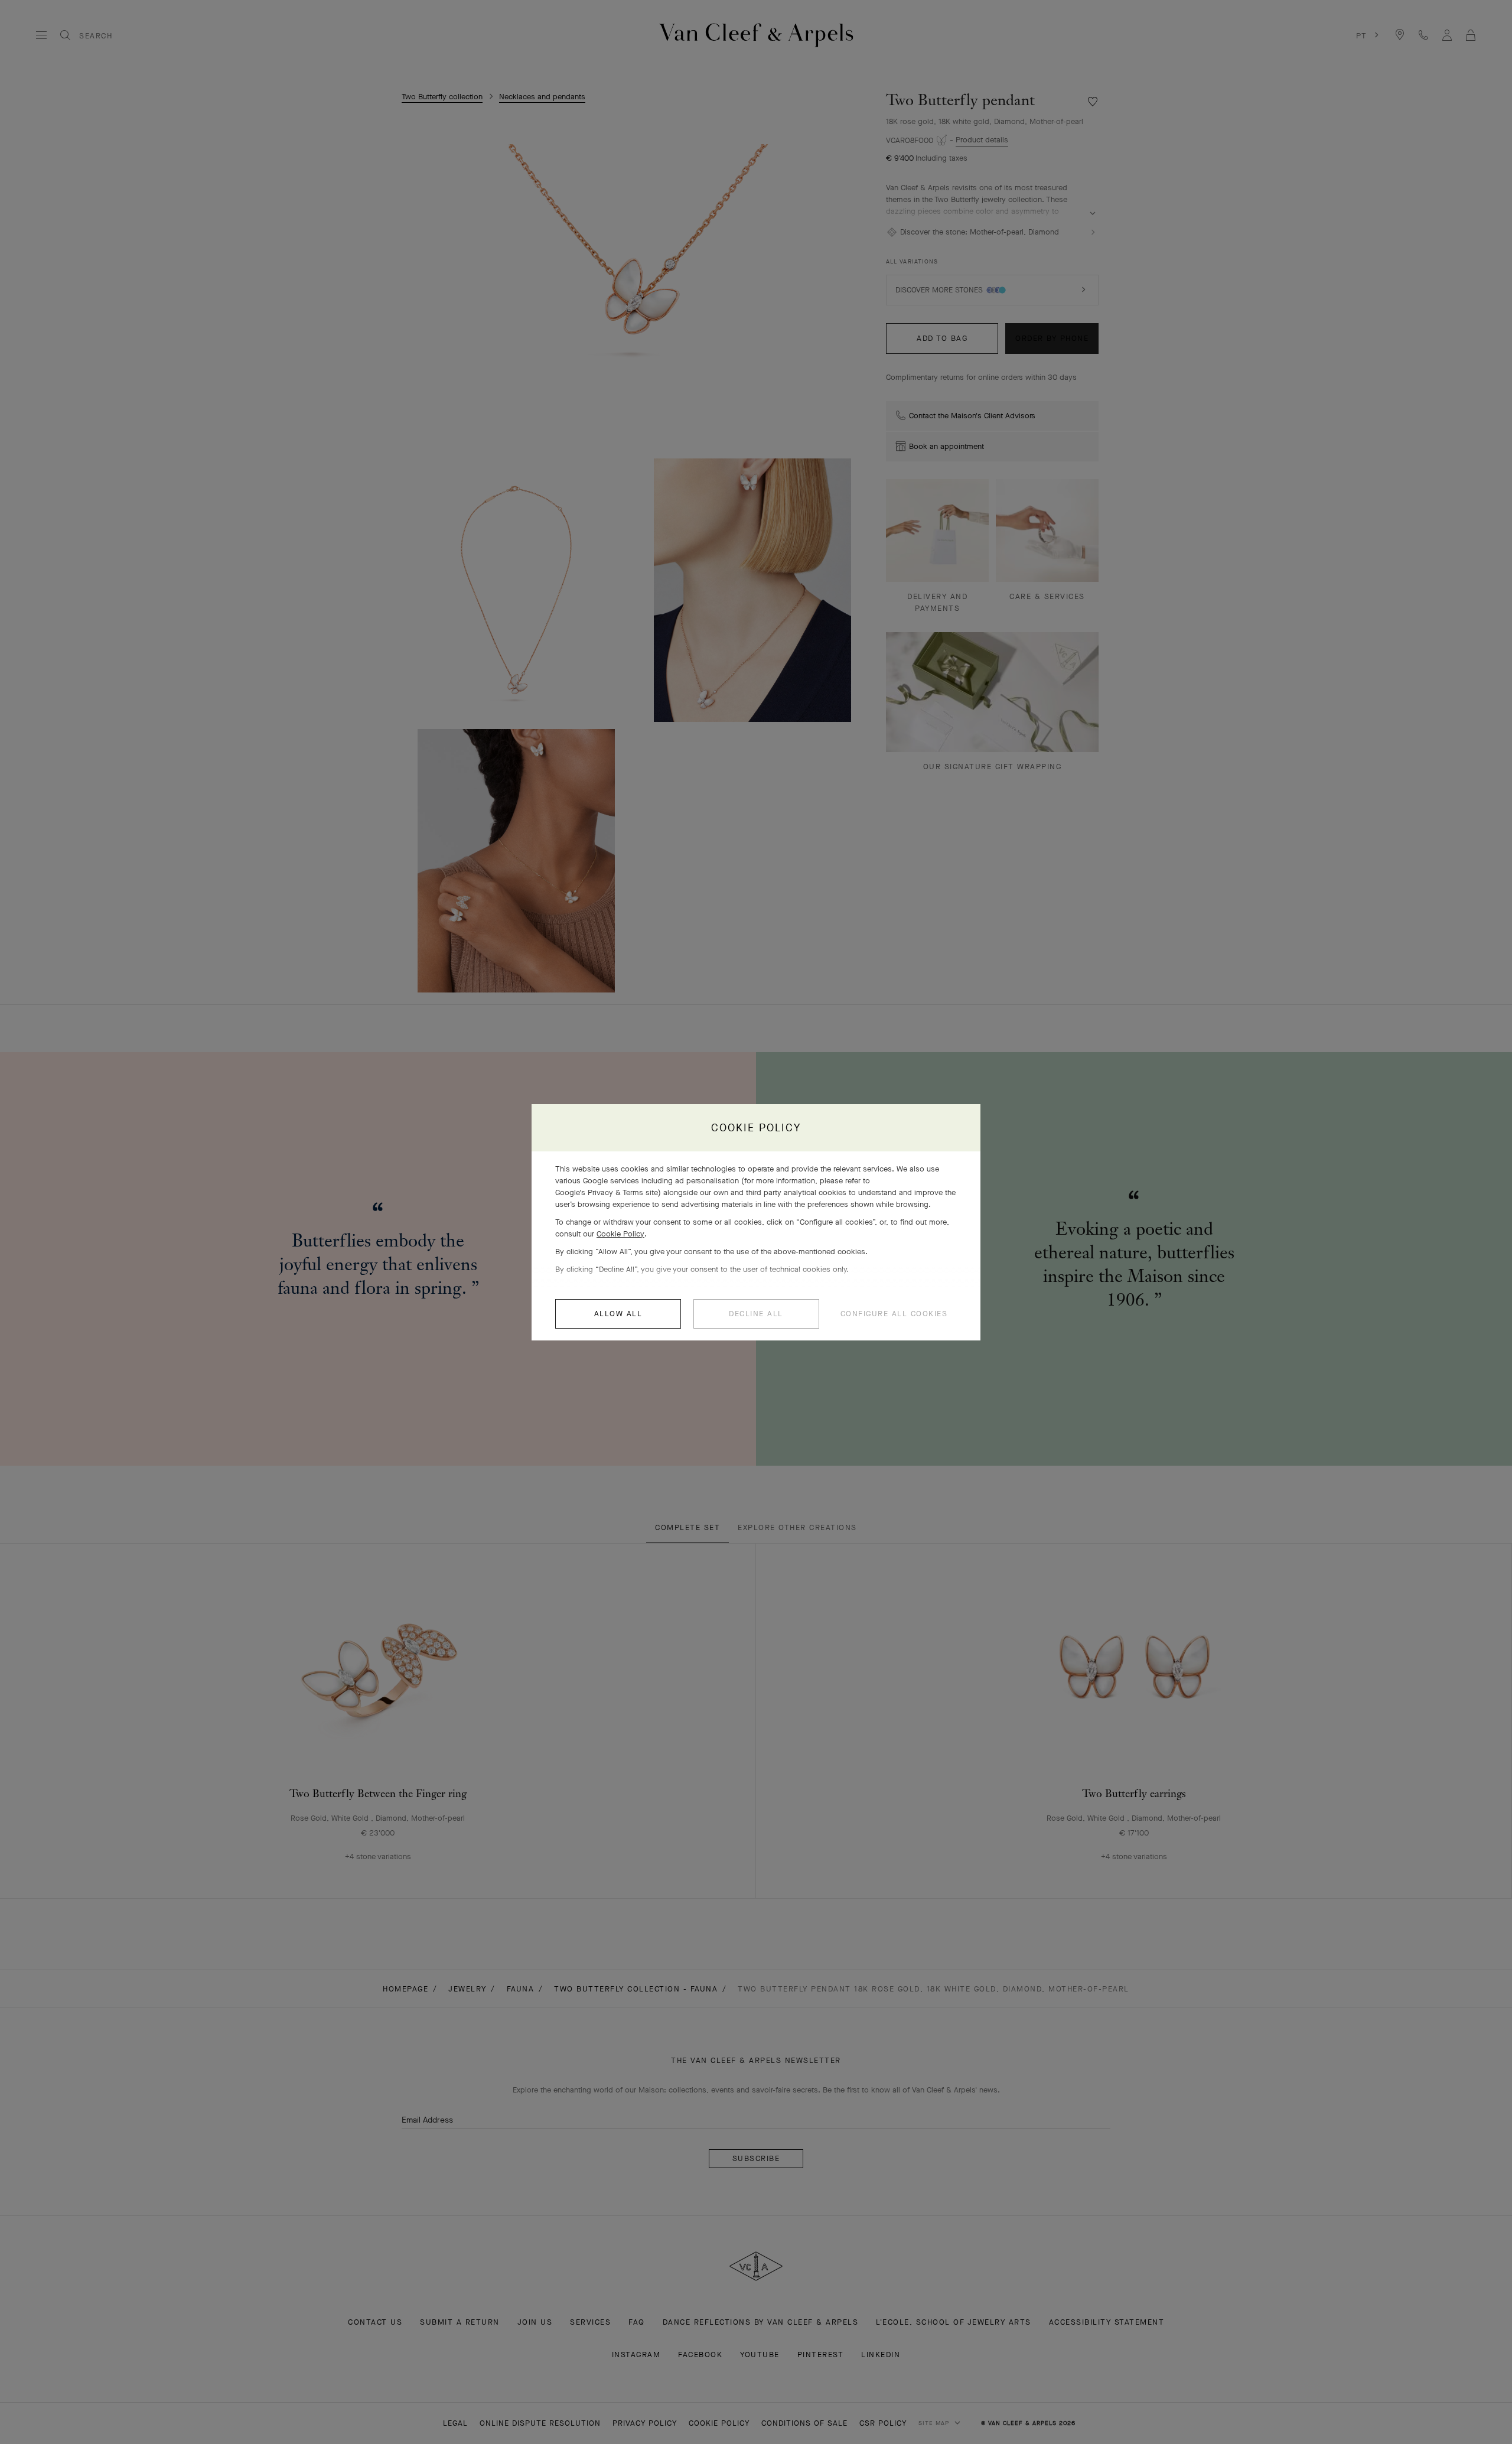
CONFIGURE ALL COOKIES (894, 1314)
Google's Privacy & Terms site (607, 1192)
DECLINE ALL (756, 1314)
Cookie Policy (620, 1234)
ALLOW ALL (618, 1314)
